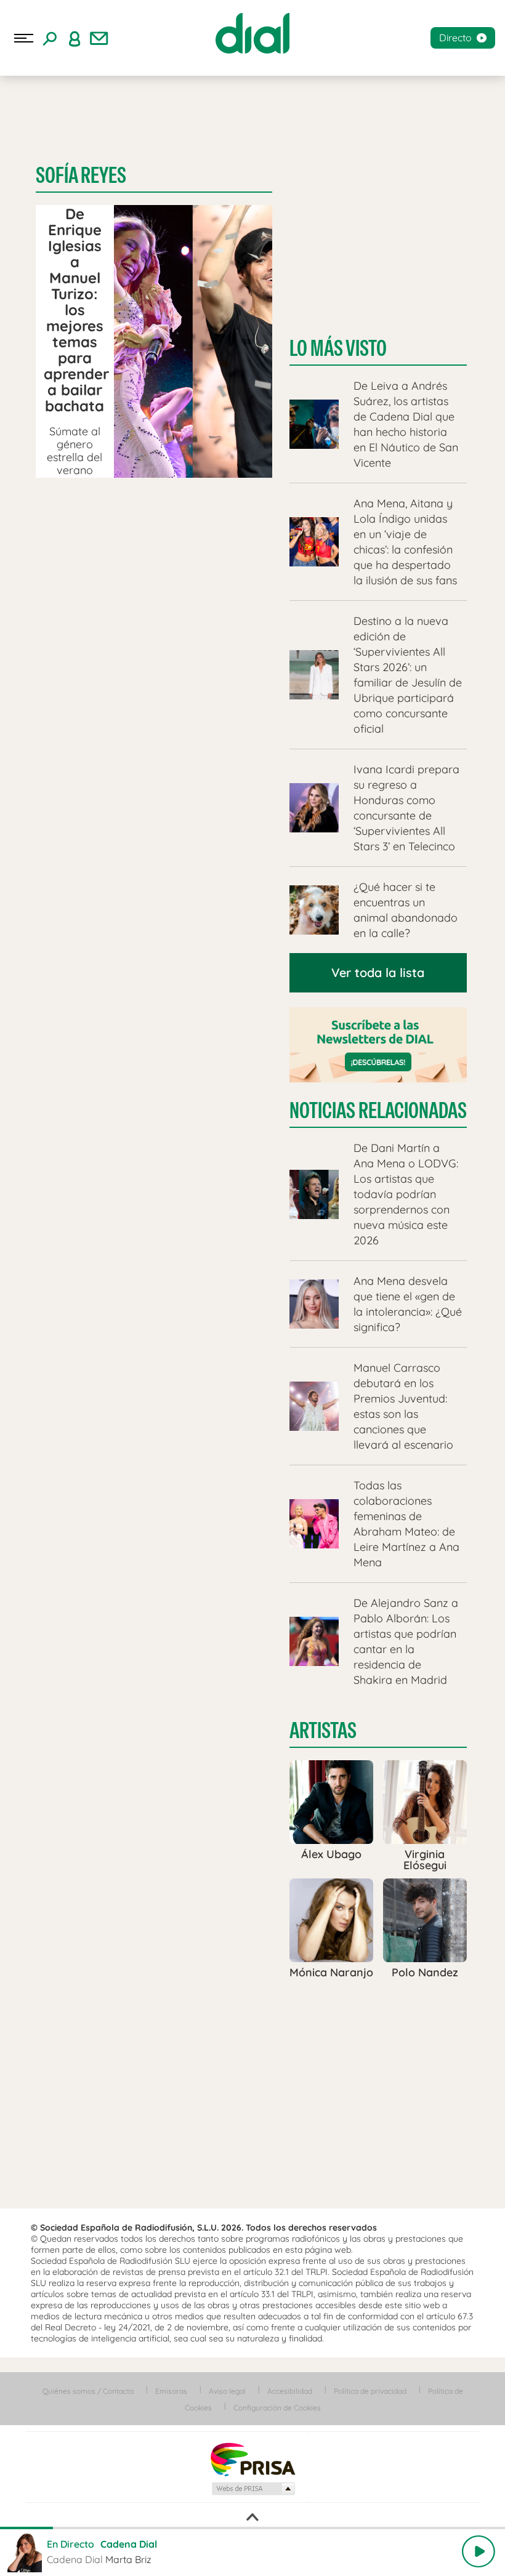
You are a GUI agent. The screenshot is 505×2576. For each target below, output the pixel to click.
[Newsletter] (99, 38)
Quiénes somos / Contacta (88, 2391)
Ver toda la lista (378, 972)
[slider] (252, 2528)
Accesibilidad (290, 2391)
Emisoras (171, 2391)
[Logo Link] (252, 33)
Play (479, 2551)
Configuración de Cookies (277, 2408)
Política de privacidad (370, 2391)
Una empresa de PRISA (252, 2459)
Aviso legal (227, 2391)
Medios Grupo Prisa (253, 2489)
